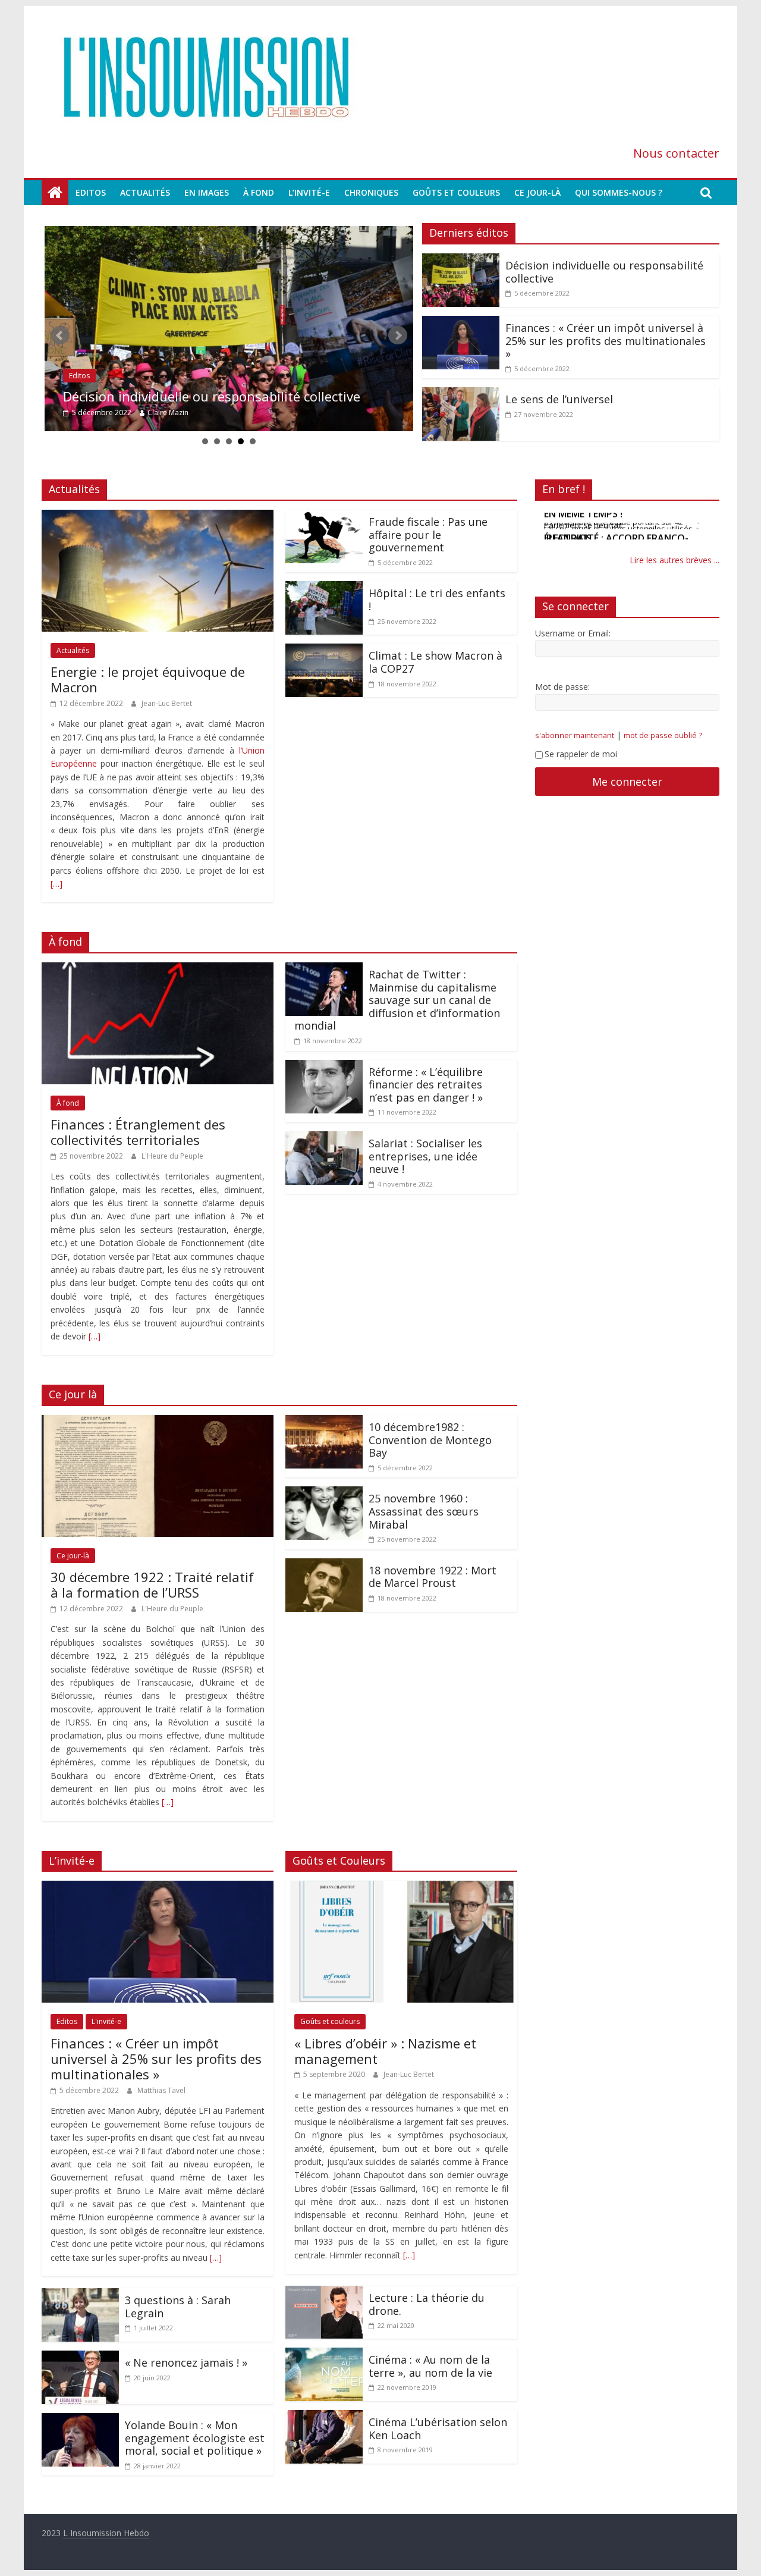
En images (207, 192)
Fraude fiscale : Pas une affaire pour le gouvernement (428, 534)
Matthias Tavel (161, 2090)
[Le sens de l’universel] (461, 394)
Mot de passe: (562, 687)
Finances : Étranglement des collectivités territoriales (138, 1132)
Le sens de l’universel (559, 399)
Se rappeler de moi (581, 754)
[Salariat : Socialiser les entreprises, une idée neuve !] (324, 1138)
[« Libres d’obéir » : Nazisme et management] (401, 1888)
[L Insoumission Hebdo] (55, 193)
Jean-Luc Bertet (167, 703)
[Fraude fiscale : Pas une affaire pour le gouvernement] (324, 517)
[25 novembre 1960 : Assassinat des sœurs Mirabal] (324, 1493)
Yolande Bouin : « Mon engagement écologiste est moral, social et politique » (195, 2438)
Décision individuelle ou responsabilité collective (212, 396)
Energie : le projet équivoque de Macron (148, 679)
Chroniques (371, 192)
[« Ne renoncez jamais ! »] (80, 2358)
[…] (56, 884)
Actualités (145, 192)
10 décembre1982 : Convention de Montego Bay (430, 1440)
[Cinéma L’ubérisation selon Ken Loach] (324, 2417)
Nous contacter (676, 153)
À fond (259, 192)
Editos (91, 192)
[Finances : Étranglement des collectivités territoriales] (158, 969)
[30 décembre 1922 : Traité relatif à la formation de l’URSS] (158, 1422)
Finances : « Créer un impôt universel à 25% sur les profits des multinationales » (606, 341)
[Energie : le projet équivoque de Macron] (158, 517)
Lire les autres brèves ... (674, 560)
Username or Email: (573, 633)
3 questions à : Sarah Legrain (178, 2307)
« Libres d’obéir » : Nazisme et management (385, 2051)
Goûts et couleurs (456, 192)
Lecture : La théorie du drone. (427, 2304)
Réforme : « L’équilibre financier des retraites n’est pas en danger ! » (426, 1085)
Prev (60, 335)
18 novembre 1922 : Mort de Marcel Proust (433, 1577)
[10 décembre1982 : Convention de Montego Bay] (324, 1422)
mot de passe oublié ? (663, 735)
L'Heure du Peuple (172, 1156)
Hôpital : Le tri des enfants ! (437, 600)
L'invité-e (106, 2021)
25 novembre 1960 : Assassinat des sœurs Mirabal (424, 1511)
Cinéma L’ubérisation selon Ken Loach (438, 2428)
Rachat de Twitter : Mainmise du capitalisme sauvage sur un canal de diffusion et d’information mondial (397, 1000)
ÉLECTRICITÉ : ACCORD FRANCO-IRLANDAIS (616, 522)
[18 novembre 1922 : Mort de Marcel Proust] (324, 1565)
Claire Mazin (168, 412)
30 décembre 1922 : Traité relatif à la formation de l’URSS (152, 1584)
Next (398, 335)
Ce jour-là (537, 192)
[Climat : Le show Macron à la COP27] (324, 651)
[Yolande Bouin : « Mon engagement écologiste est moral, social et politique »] (80, 2420)
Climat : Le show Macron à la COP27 (435, 662)
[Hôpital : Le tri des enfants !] (324, 588)
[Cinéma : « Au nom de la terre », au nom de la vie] (324, 2355)
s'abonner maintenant (575, 735)
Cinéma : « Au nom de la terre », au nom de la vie (430, 2366)
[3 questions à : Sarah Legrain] (80, 2295)
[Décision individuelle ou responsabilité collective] (229, 329)
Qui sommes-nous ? (619, 192)
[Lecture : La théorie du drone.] (324, 2293)
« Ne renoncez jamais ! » (186, 2362)
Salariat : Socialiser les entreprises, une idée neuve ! (425, 1156)
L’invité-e (309, 192)
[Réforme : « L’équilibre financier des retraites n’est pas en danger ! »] (324, 1067)
